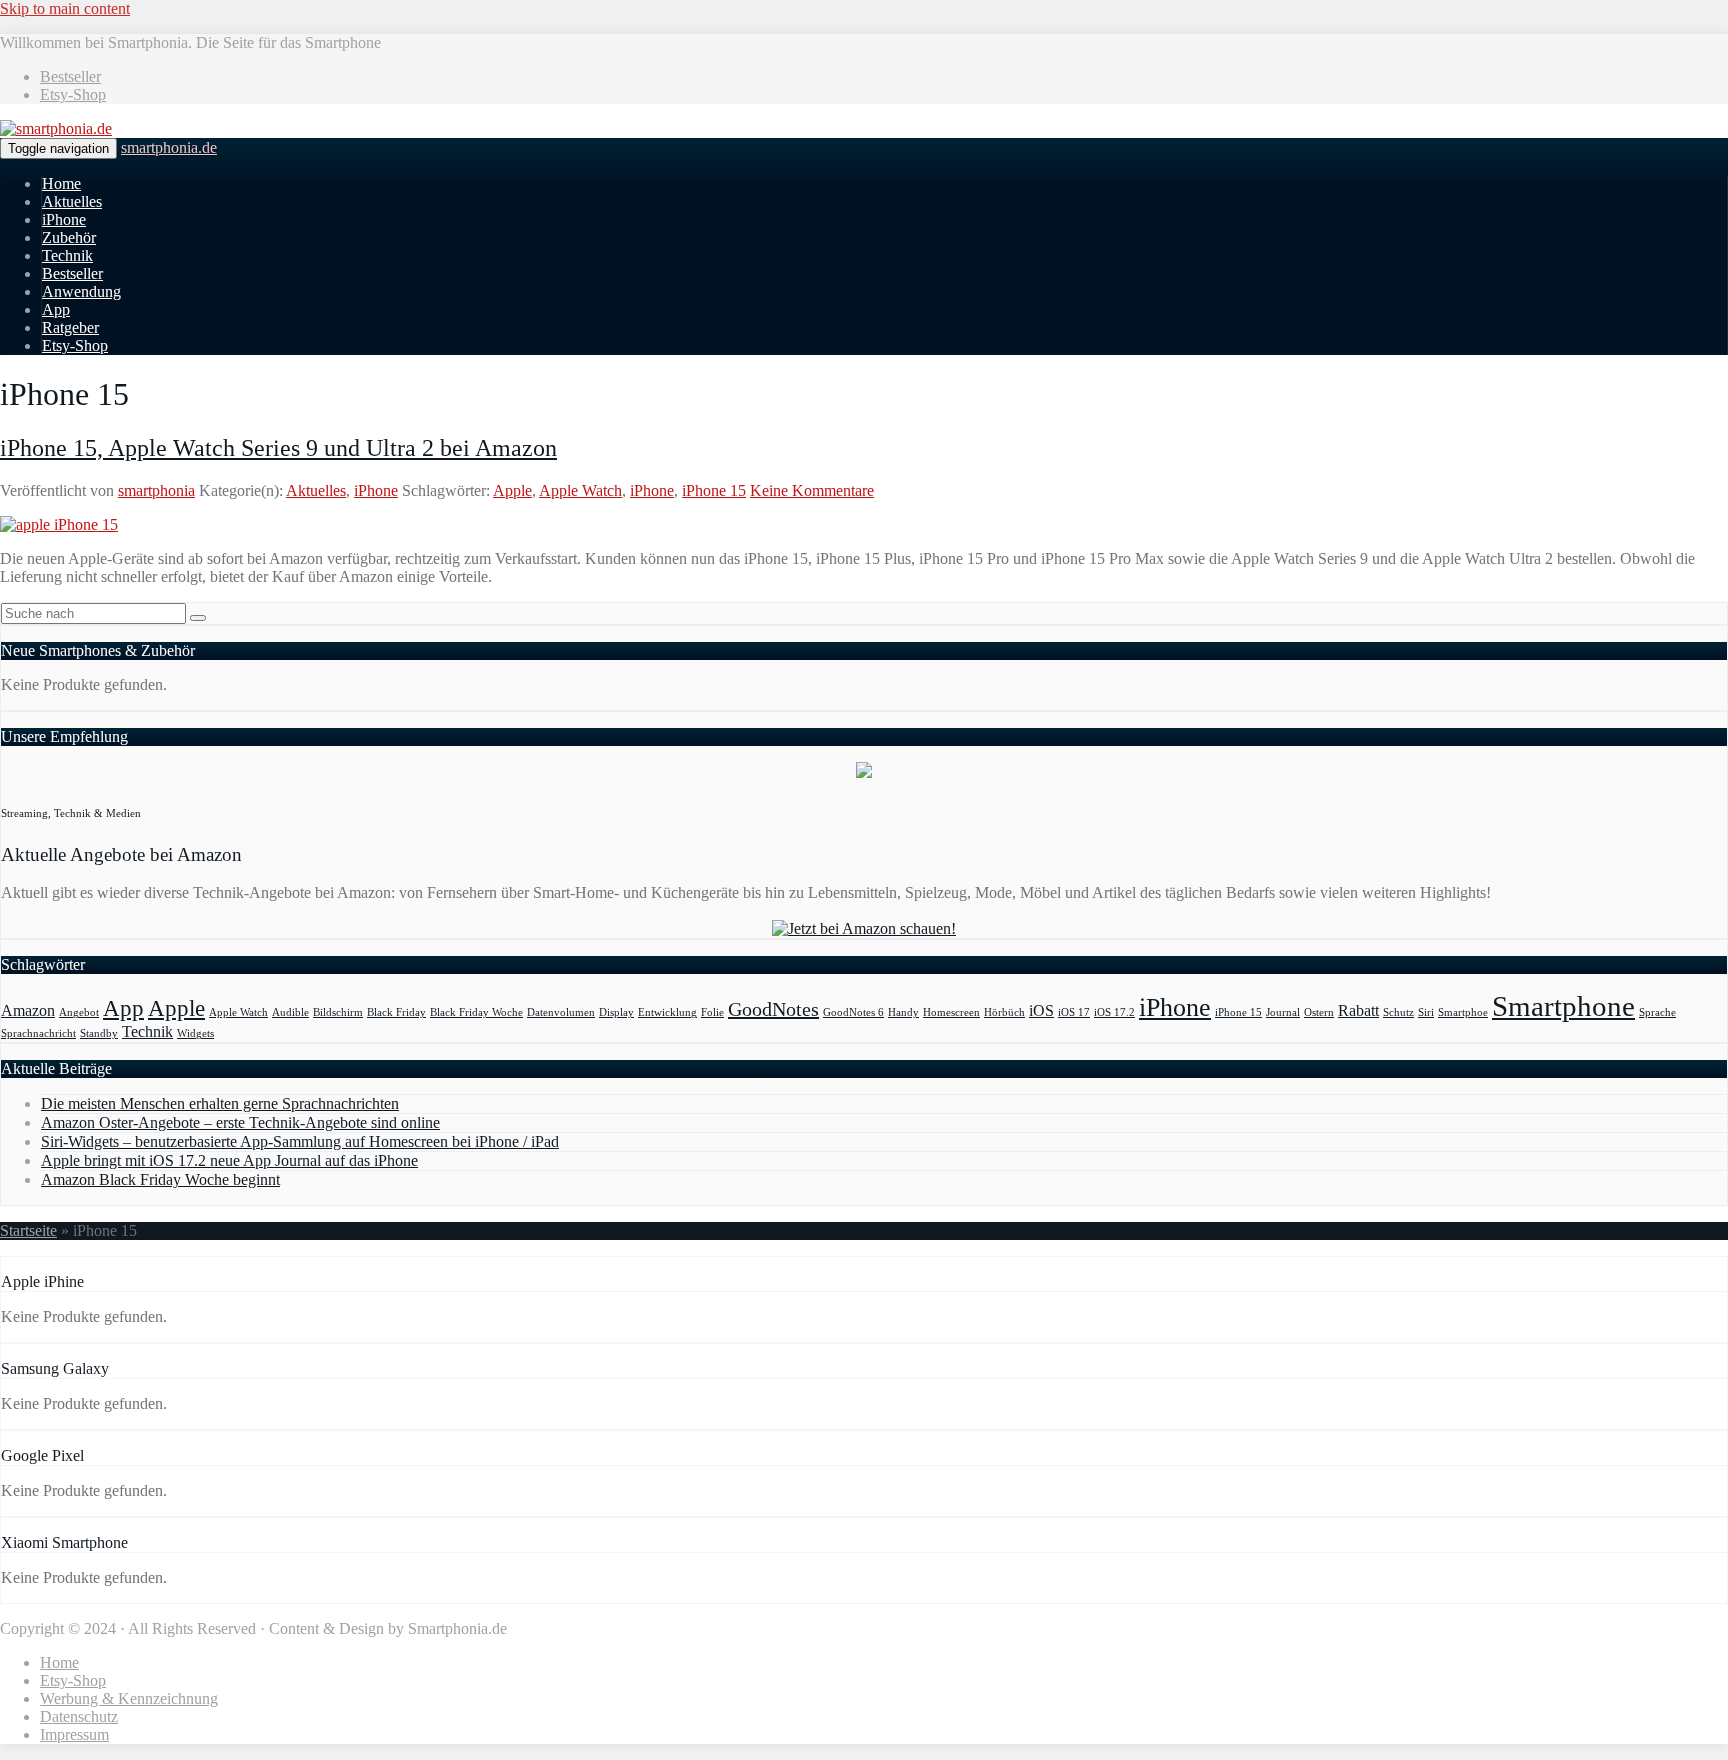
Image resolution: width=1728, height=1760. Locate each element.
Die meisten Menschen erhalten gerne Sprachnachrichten (220, 1103)
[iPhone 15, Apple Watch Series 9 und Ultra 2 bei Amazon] (59, 524)
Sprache (1657, 1012)
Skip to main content (65, 8)
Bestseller (70, 76)
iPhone (64, 219)
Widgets (195, 1033)
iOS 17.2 (1114, 1012)
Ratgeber (70, 327)
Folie (712, 1012)
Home (61, 183)
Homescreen (951, 1012)
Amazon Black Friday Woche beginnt (160, 1179)
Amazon (28, 1011)
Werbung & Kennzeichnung (129, 1698)
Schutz (1398, 1012)
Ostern (1319, 1012)
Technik (67, 255)
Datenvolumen (561, 1012)
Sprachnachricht (38, 1033)
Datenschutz (79, 1716)
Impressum (74, 1734)
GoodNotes (773, 1009)
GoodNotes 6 (853, 1012)
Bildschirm (338, 1012)
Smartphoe (1463, 1012)
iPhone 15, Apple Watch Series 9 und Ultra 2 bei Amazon (278, 448)
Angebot (79, 1012)
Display (616, 1012)
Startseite (28, 1230)
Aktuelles (72, 201)
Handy (903, 1012)
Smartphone (1563, 1006)
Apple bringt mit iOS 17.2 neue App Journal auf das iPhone (229, 1160)
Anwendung (81, 291)
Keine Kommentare (812, 490)
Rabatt (1358, 1011)
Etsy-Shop (73, 94)
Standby (99, 1033)
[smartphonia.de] (56, 128)
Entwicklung (667, 1012)
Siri (1426, 1012)
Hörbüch (1004, 1012)
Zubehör (69, 237)
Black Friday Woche (476, 1012)
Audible (290, 1012)
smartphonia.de (169, 147)
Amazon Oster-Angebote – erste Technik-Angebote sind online (240, 1122)
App (56, 309)
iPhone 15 (714, 490)
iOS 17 (1074, 1012)
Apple (512, 490)
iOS (1041, 1011)
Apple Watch (580, 490)
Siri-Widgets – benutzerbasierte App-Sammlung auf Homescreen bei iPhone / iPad (300, 1141)
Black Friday (396, 1012)
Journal (1283, 1012)
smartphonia (156, 490)
